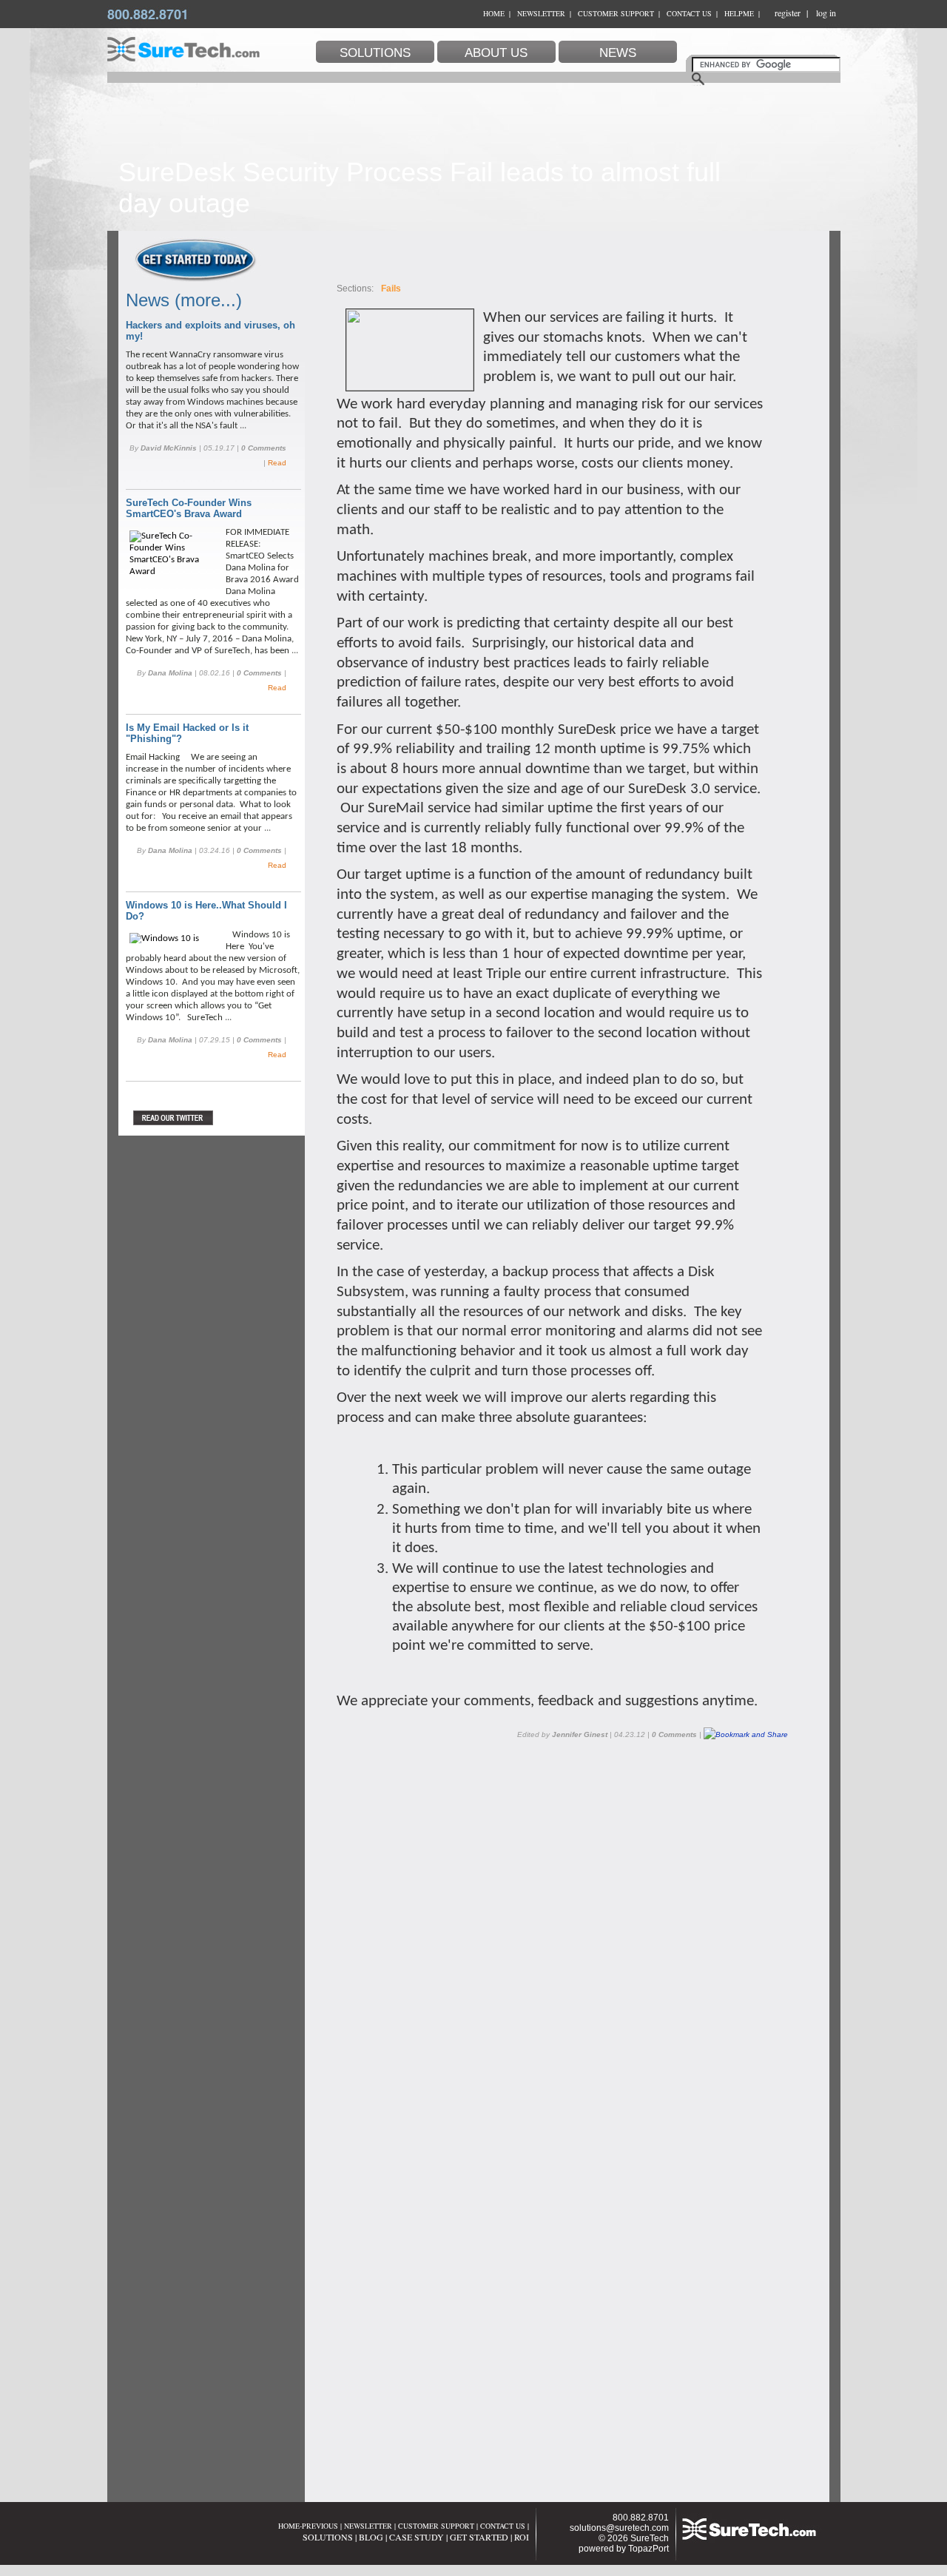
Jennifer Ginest (580, 1734)
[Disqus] (566, 1927)
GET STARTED (479, 2537)
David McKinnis (169, 448)
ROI (522, 2537)
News (618, 53)
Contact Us (689, 13)
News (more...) (184, 300)
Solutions (375, 53)
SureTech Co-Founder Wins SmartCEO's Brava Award (189, 508)
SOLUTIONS (328, 2537)
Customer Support (616, 13)
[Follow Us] (205, 1118)
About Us (496, 53)
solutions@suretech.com (619, 2528)
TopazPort (648, 2549)
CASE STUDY (417, 2537)
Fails (391, 289)
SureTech (650, 2538)
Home (494, 13)
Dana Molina (170, 673)
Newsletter (541, 13)
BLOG (371, 2537)
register (788, 13)
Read (277, 463)
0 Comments (264, 448)
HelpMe (739, 13)
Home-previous (308, 2526)
